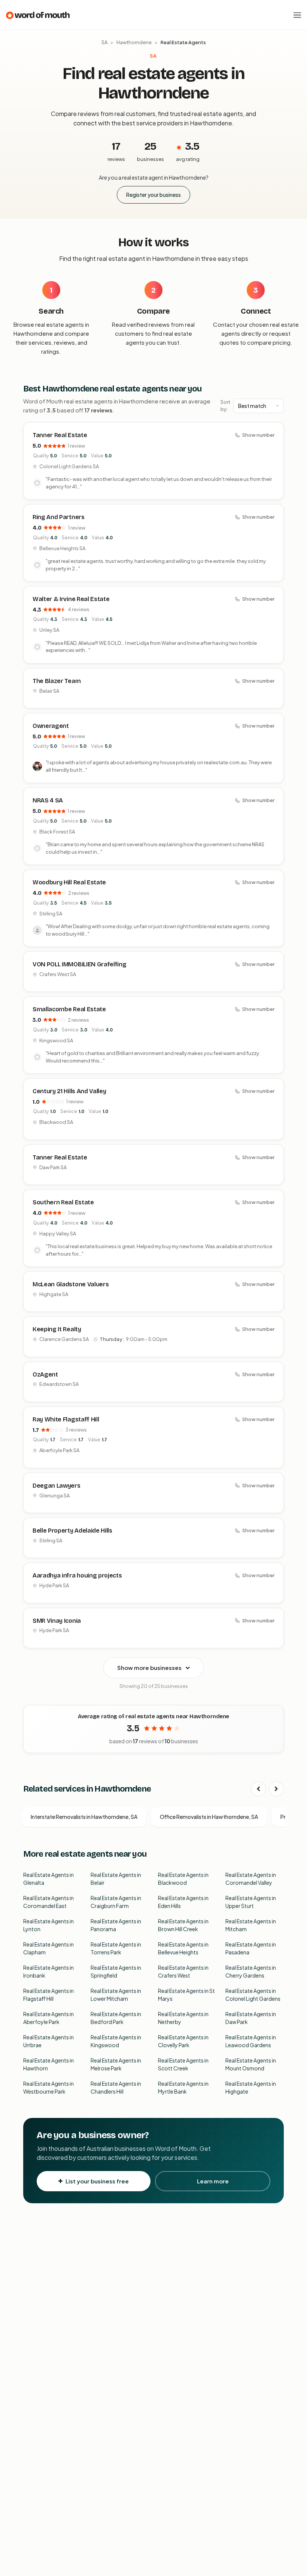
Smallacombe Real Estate (69, 1009)
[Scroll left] (258, 1789)
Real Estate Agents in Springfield (116, 1971)
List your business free (97, 2181)
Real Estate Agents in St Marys (186, 1995)
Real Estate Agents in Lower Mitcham (116, 1995)
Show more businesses (149, 1667)
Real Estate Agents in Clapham (48, 1948)
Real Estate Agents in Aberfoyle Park (48, 2018)
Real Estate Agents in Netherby (183, 2018)
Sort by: (225, 406)
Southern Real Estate (63, 1202)
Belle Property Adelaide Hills (72, 1531)
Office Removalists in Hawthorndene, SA (209, 1817)
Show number (258, 435)
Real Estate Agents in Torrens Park (116, 1948)
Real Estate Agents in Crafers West (183, 1971)
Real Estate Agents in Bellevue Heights (183, 1948)
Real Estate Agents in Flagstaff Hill (48, 1995)
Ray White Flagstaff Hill (66, 1419)
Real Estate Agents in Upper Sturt (251, 1902)
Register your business (153, 195)
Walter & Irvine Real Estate (71, 599)
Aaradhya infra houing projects (77, 1575)
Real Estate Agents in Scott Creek (183, 2064)
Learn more (213, 2181)
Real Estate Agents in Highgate (251, 2087)
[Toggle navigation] (297, 15)
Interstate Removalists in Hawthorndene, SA (84, 1817)
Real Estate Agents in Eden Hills (183, 1902)
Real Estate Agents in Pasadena (251, 1948)
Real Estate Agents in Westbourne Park (48, 2087)
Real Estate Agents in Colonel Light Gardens (253, 1995)
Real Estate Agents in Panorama (116, 1925)
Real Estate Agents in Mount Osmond (251, 2064)
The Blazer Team (57, 681)
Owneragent (51, 726)
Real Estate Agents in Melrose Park (116, 2064)
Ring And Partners (59, 517)
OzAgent (45, 1374)
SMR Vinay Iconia (57, 1621)
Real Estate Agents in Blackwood (183, 1879)
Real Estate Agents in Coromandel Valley (251, 1879)
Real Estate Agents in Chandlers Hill (116, 2087)
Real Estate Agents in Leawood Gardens (251, 2041)
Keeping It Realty (57, 1329)
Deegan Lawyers (57, 1486)
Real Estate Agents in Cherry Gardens (251, 1971)
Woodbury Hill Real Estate (69, 882)
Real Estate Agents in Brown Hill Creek (183, 1925)
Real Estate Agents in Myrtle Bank (183, 2087)
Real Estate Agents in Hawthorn (48, 2064)
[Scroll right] (276, 1789)
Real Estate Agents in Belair (116, 1879)
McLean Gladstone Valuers (71, 1284)
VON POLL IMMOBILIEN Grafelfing (79, 964)
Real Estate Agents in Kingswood (116, 2041)
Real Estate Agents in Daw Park (251, 2018)
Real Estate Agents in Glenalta (48, 1879)
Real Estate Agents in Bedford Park (116, 2018)
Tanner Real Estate (60, 435)
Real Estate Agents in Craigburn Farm (116, 1902)
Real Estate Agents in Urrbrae (48, 2041)
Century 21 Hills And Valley (69, 1091)
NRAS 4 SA (48, 800)
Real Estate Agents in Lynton (48, 1925)
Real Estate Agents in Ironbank (48, 1971)
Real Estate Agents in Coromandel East (48, 1902)
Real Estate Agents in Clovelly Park (183, 2041)
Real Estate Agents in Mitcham (251, 1925)
